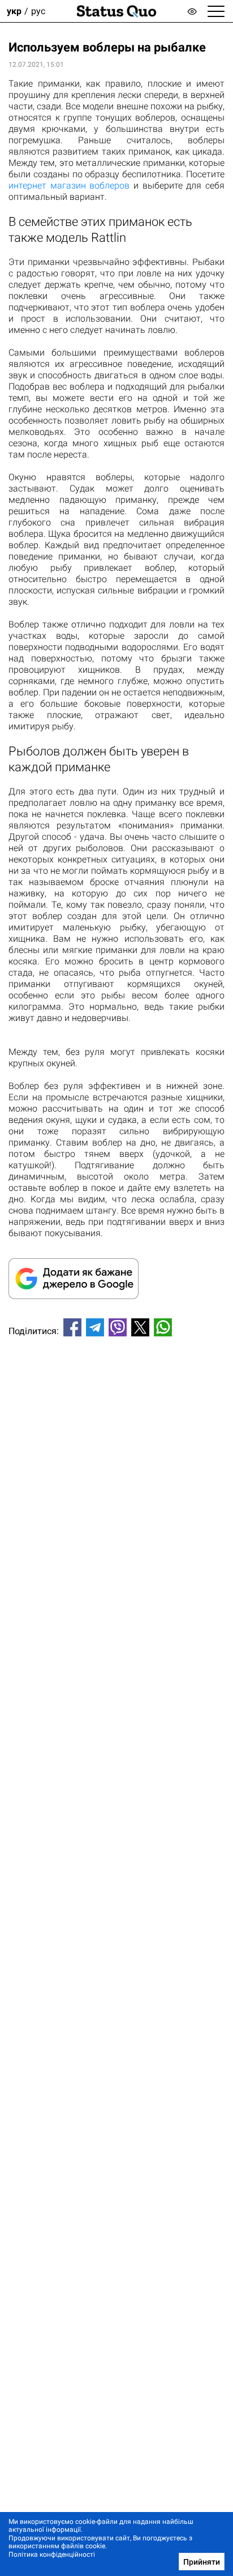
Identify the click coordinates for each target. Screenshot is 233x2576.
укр (14, 11)
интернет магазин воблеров (69, 185)
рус (38, 11)
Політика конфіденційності (52, 2554)
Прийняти (202, 2562)
